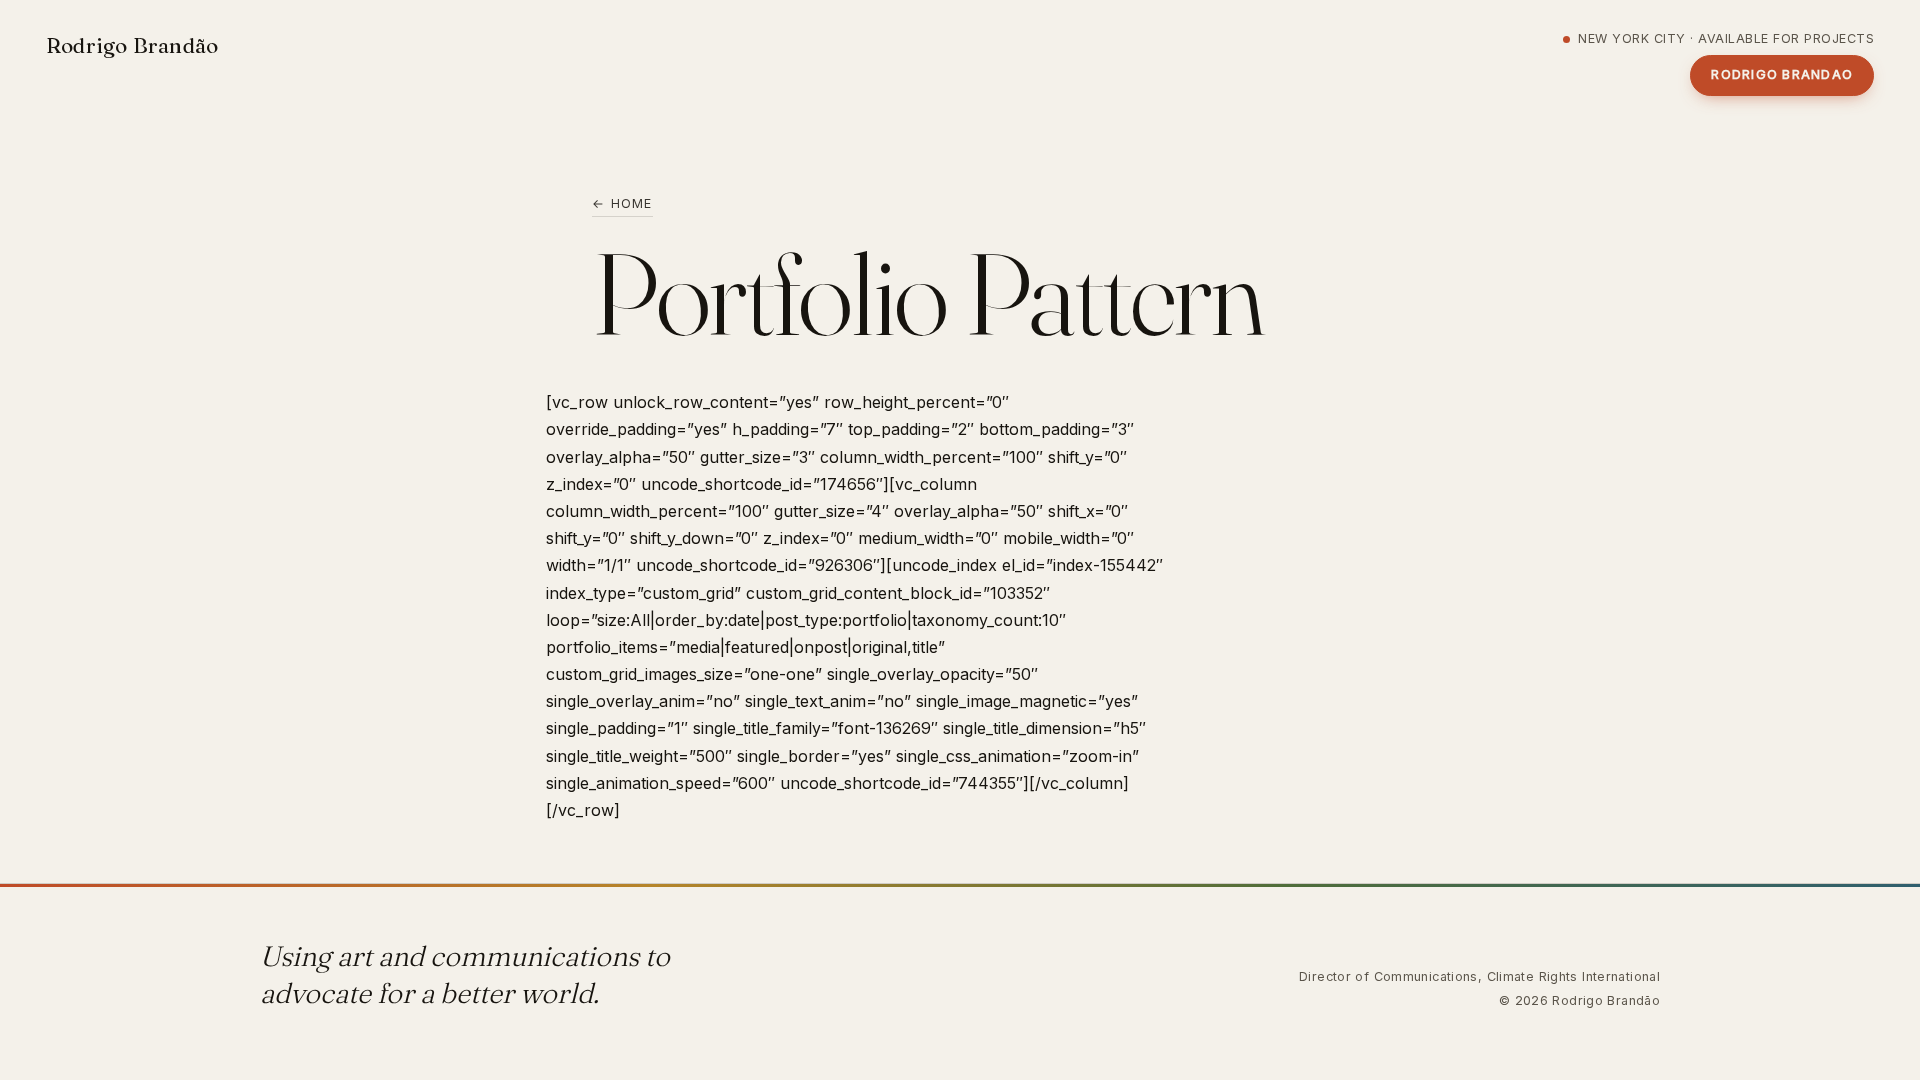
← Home (622, 203)
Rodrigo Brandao (1782, 74)
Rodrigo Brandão (132, 45)
